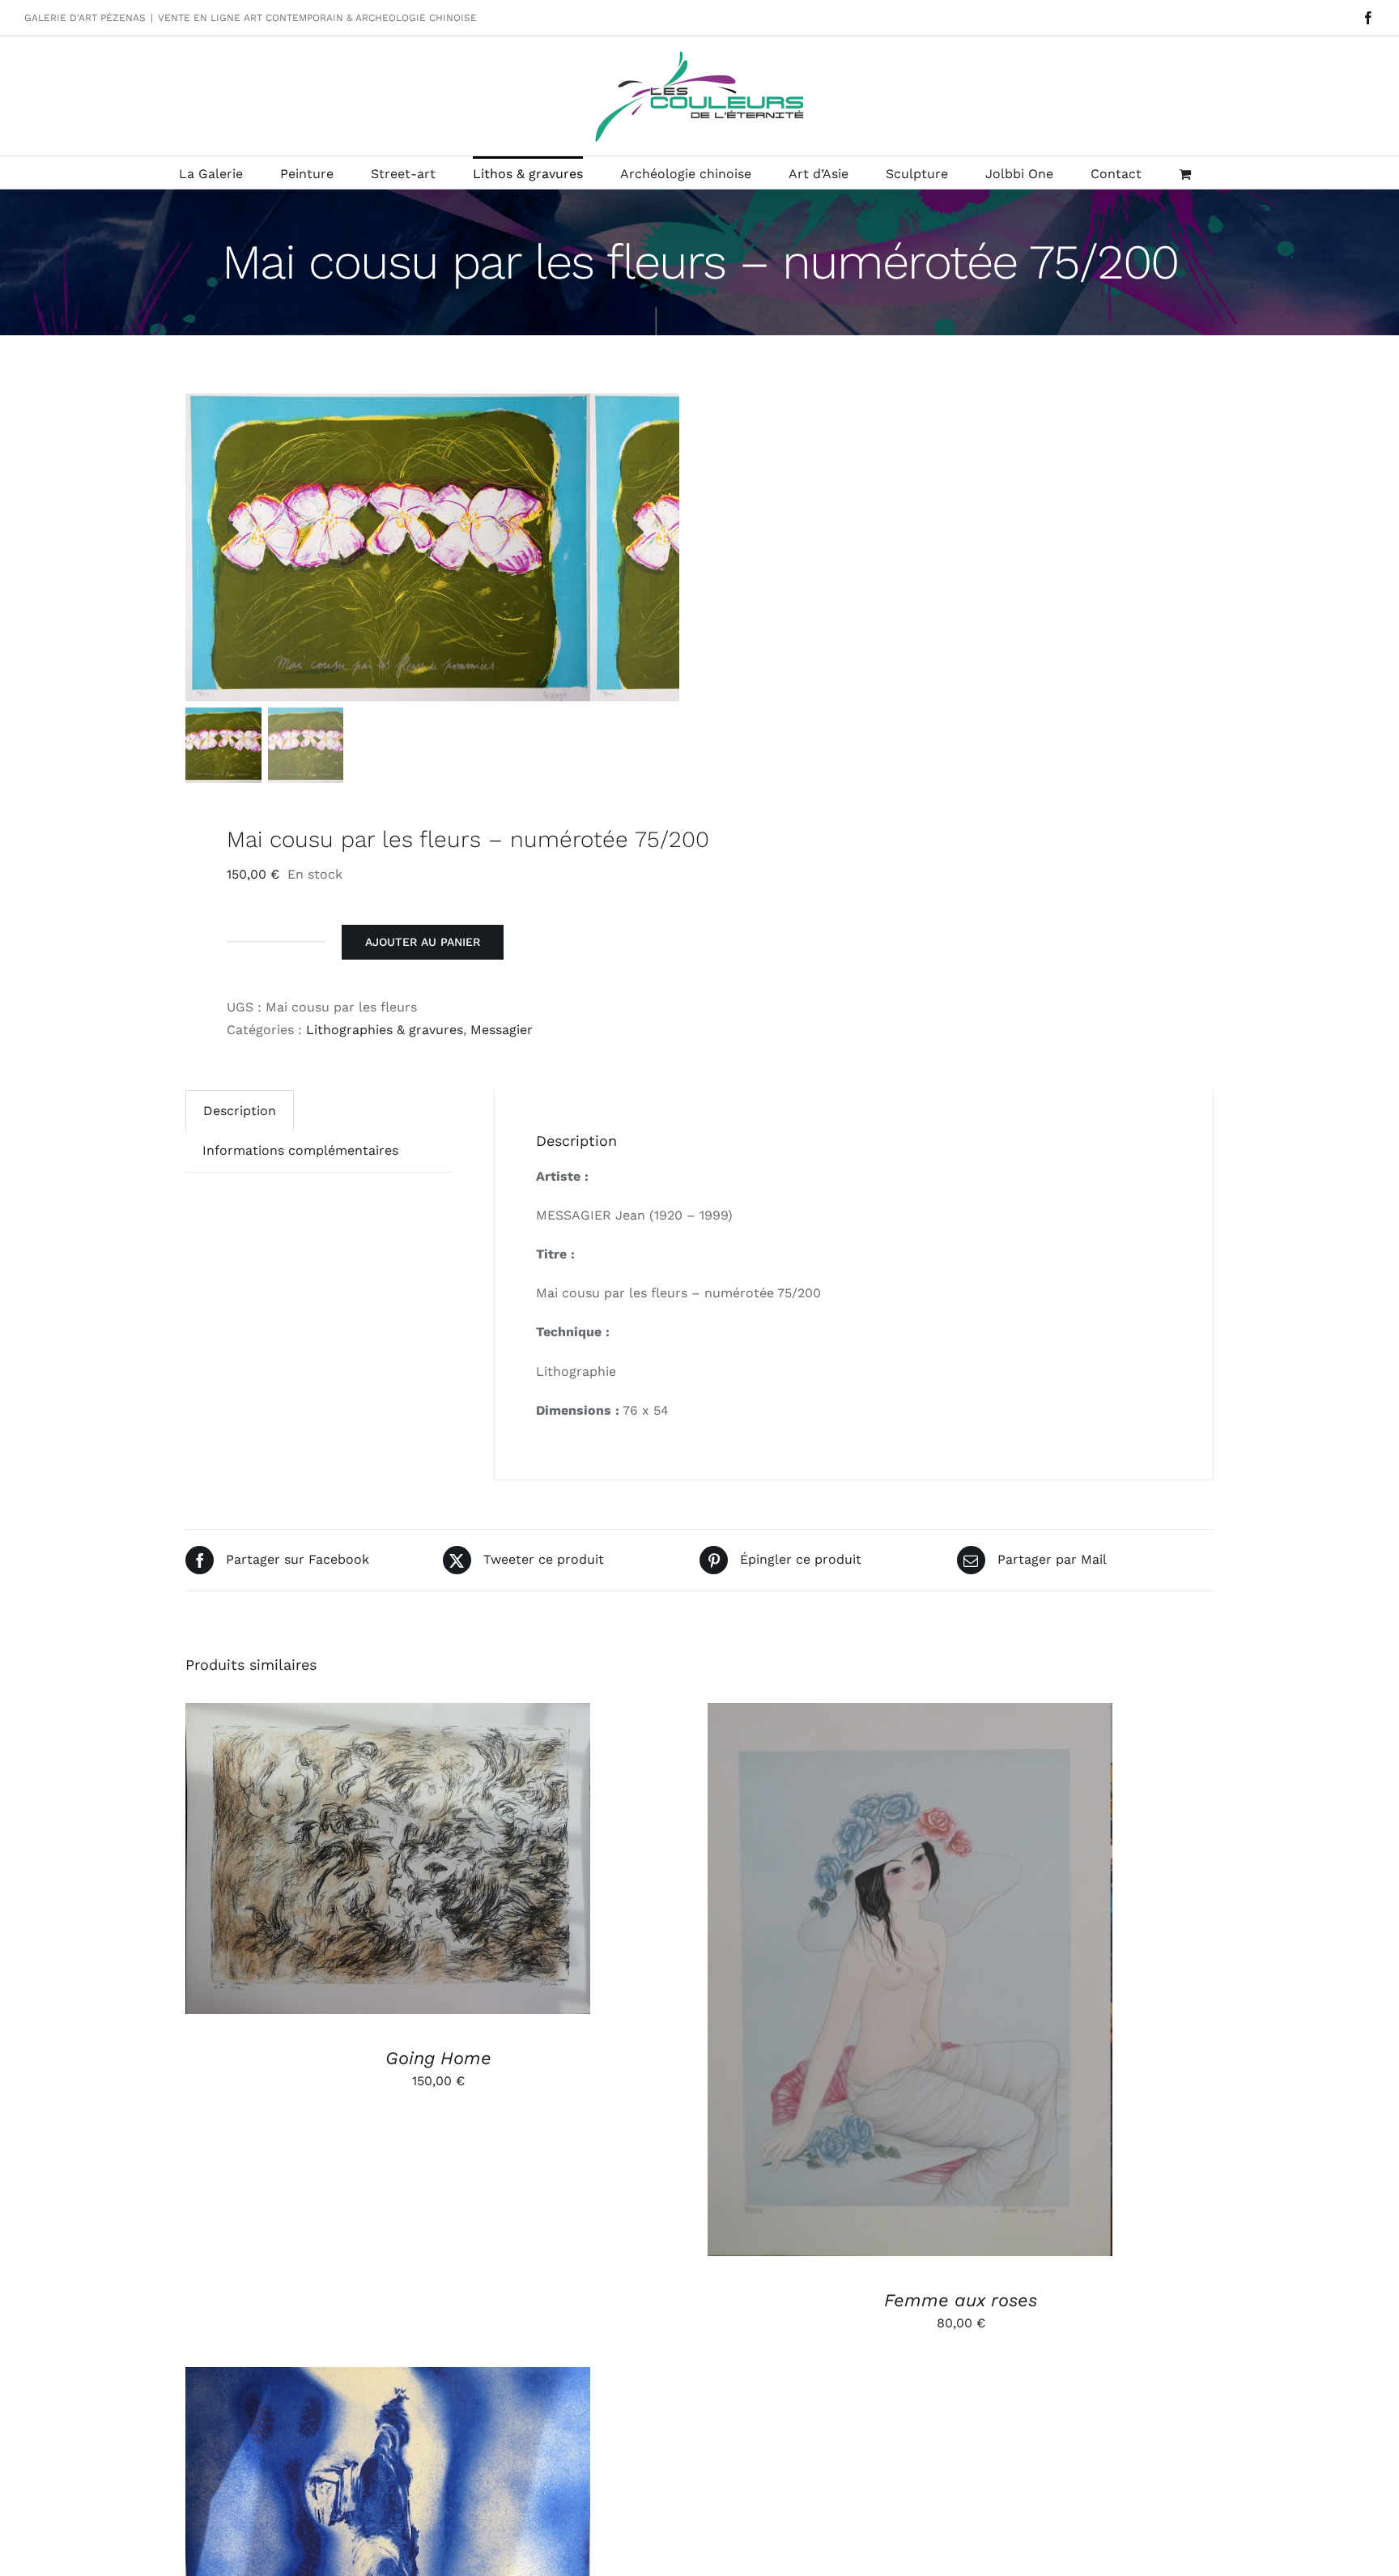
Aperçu (463, 1861)
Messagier (502, 1030)
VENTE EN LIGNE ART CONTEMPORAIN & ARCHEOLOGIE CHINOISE (317, 18)
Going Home (438, 2058)
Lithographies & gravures (385, 1030)
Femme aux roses (961, 2300)
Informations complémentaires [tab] (300, 1150)
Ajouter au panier (423, 942)
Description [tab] (240, 1111)
